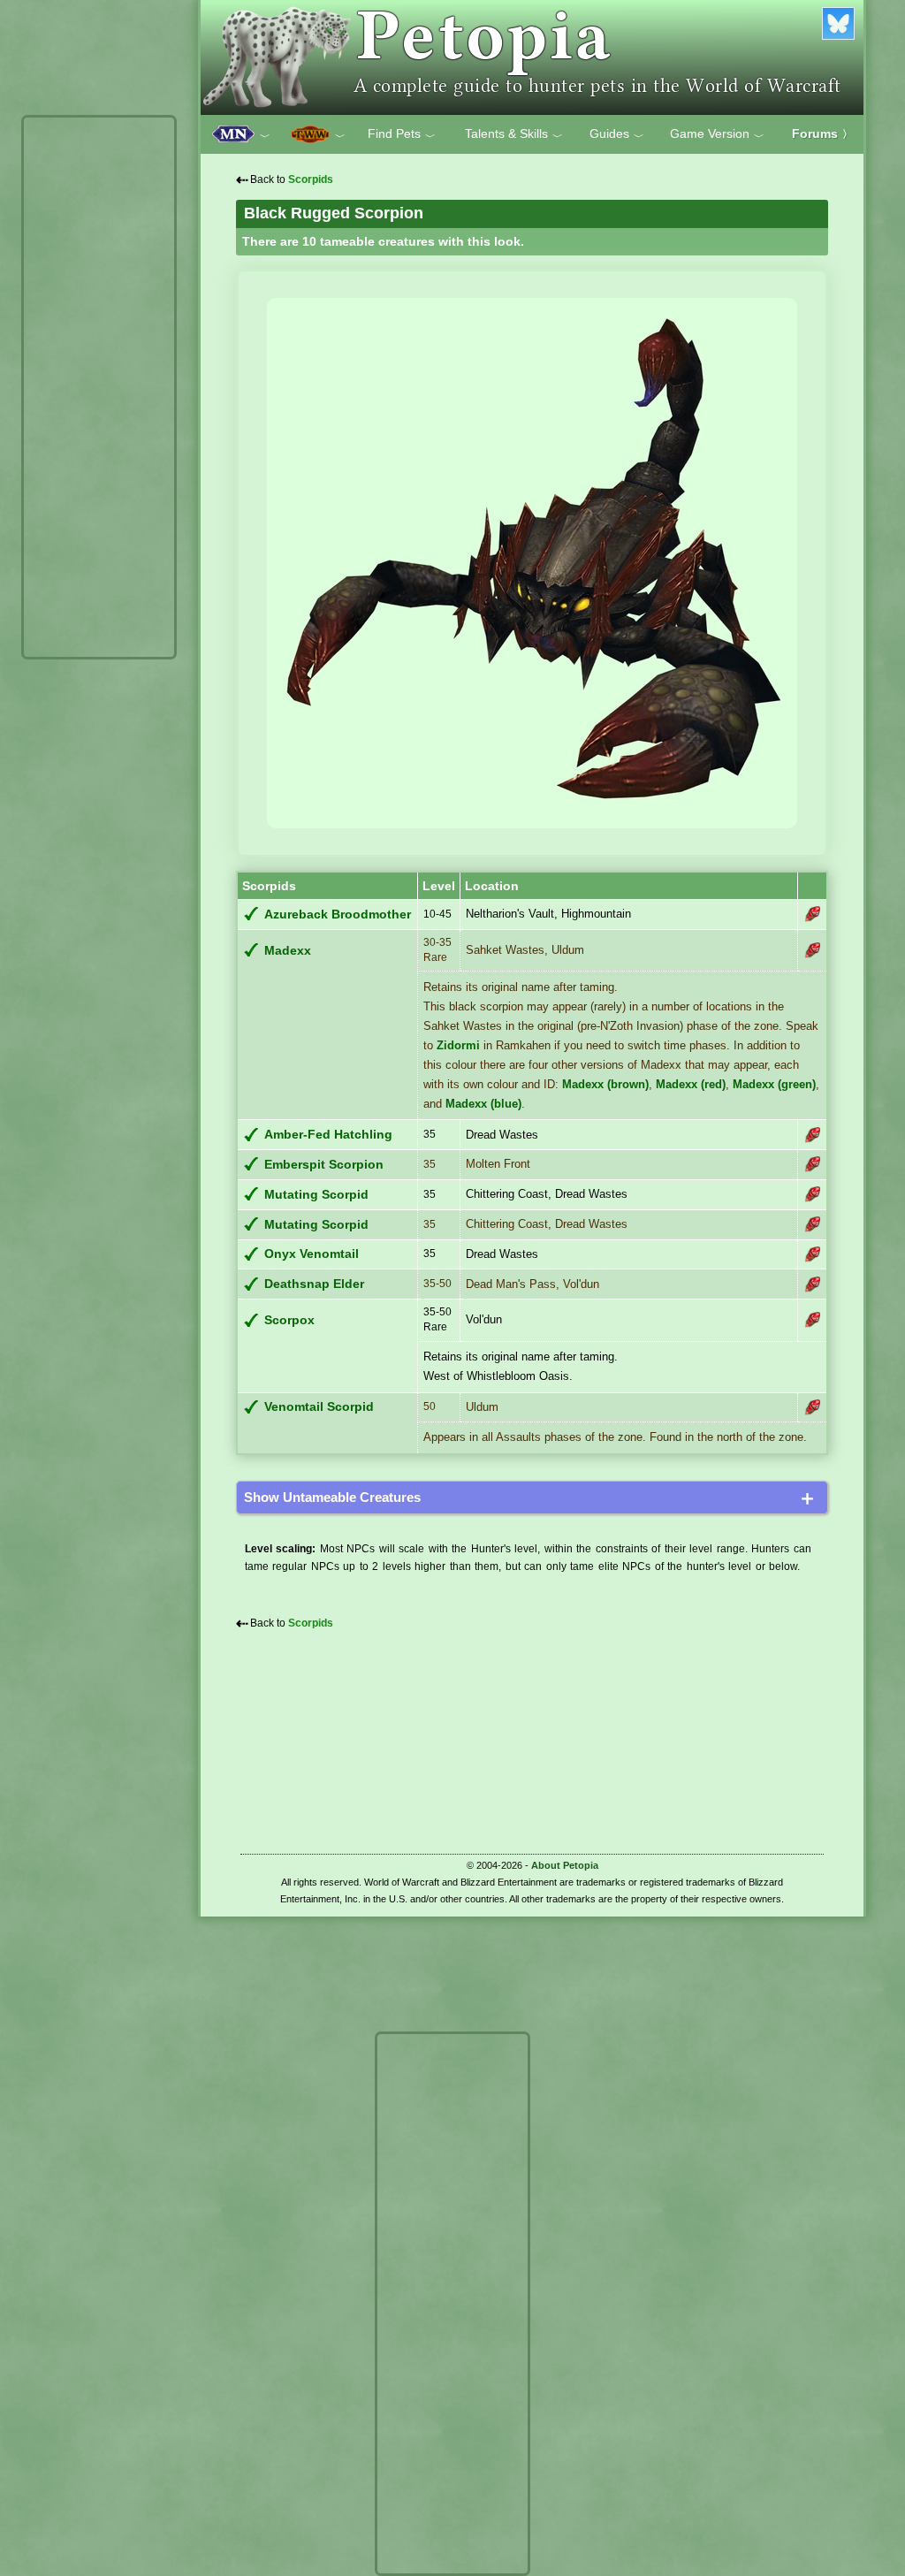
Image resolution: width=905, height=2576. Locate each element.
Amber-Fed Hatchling (328, 1135)
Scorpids (311, 179)
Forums (822, 133)
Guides (617, 134)
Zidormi (458, 1045)
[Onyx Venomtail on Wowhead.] (812, 1254)
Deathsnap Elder (314, 1284)
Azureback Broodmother (338, 915)
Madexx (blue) (483, 1104)
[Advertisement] (99, 387)
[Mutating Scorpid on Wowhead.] (812, 1194)
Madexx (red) (691, 1084)
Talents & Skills (514, 134)
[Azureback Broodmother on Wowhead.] (812, 914)
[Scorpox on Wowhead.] (812, 1320)
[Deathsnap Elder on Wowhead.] (812, 1284)
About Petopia (565, 1865)
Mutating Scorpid (316, 1195)
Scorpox (289, 1320)
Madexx (288, 951)
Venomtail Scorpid (319, 1407)
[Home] (532, 57)
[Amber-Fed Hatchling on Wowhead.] (812, 1135)
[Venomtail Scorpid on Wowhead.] (812, 1407)
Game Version (717, 134)
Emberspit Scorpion (324, 1165)
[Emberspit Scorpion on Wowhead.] (812, 1164)
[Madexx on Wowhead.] (812, 950)
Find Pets (402, 134)
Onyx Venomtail (312, 1254)
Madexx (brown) (605, 1084)
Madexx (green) (774, 1084)
